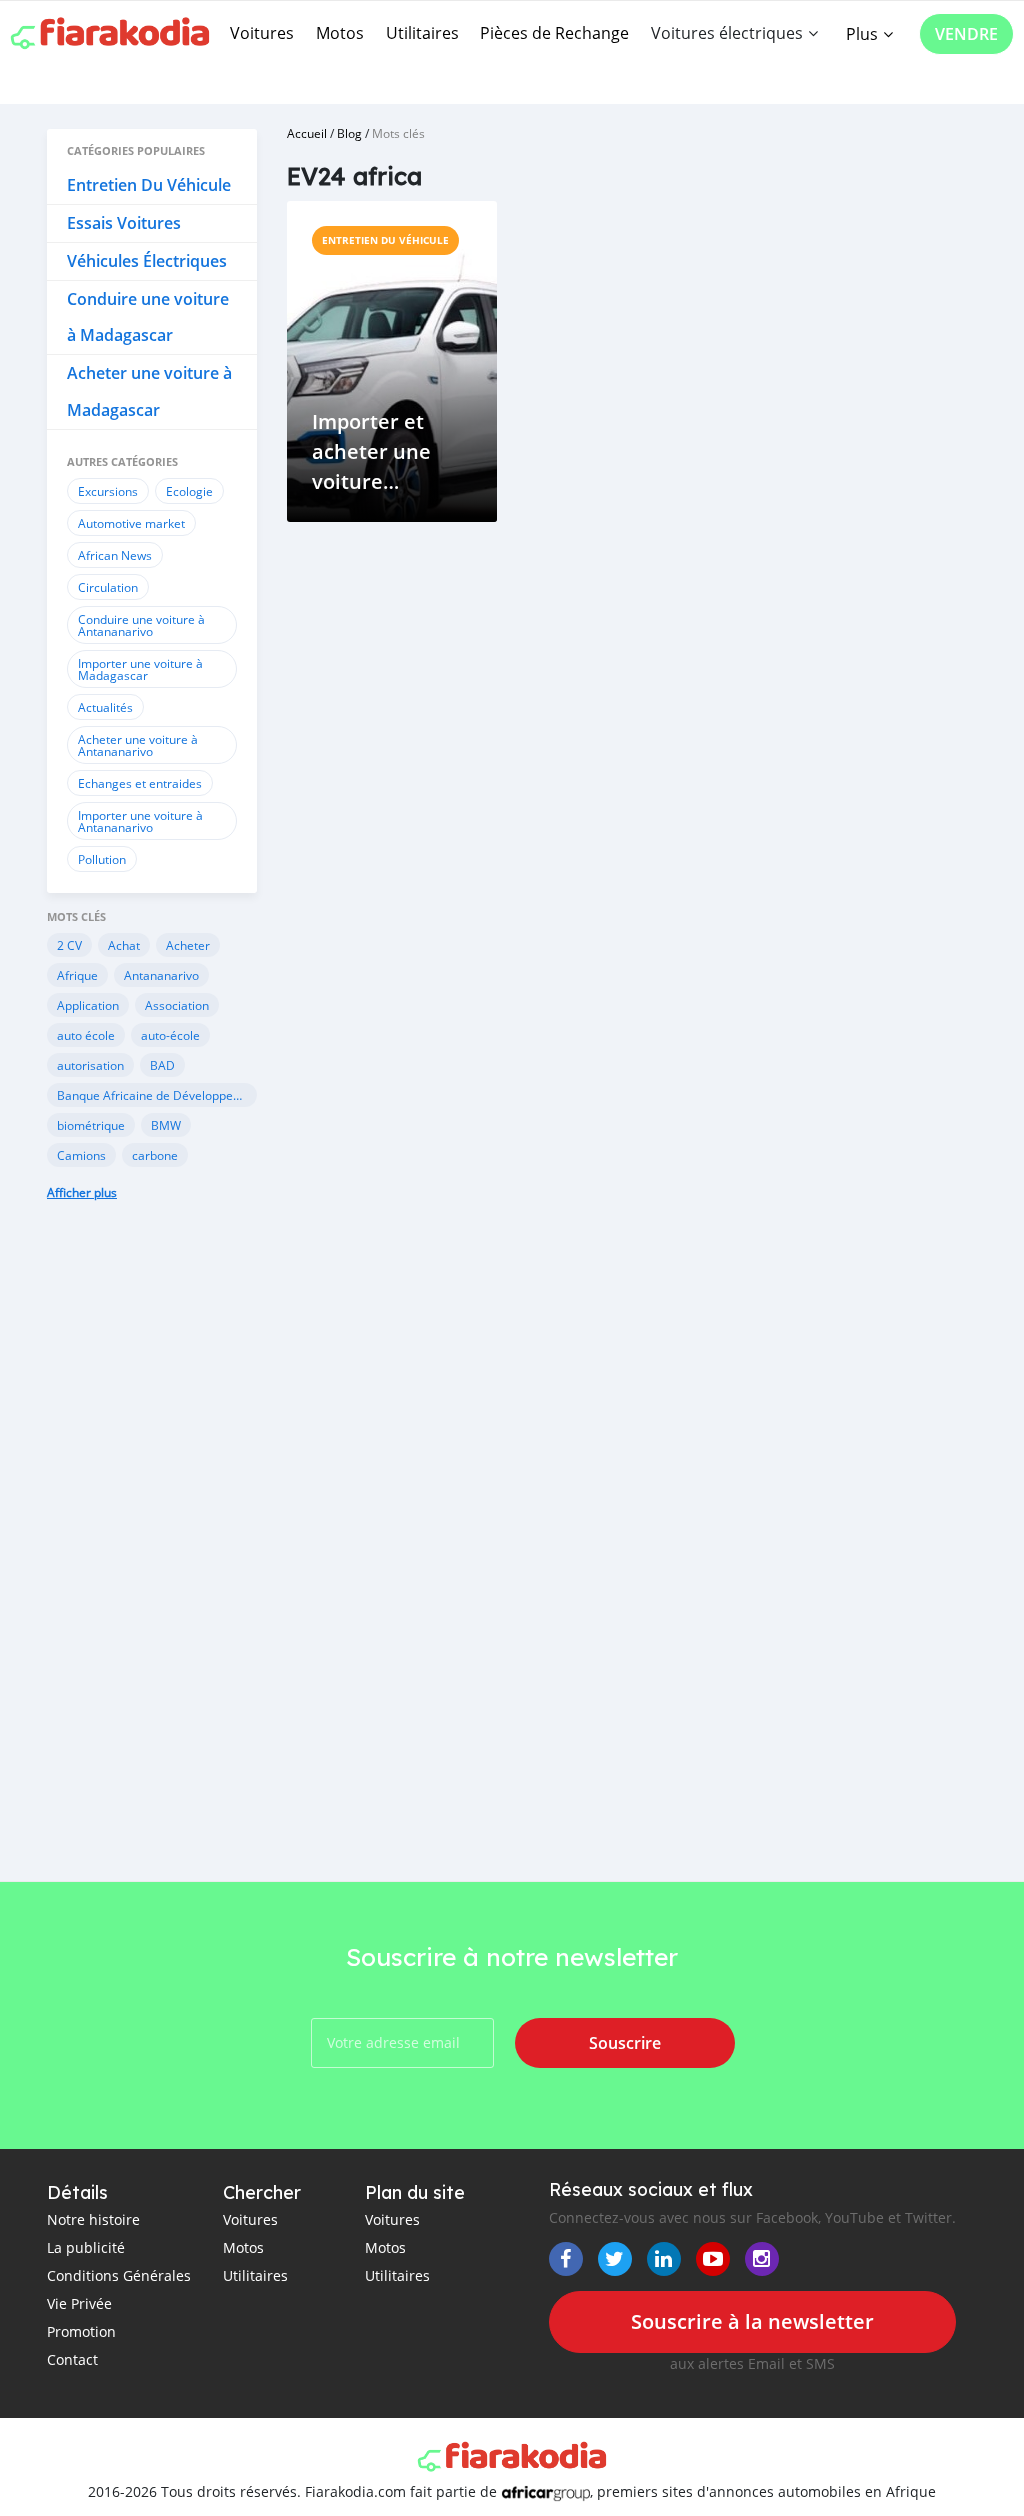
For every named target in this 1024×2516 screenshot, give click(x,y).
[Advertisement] (152, 1561)
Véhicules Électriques (147, 261)
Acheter (188, 945)
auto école (86, 1035)
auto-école (170, 1035)
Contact (72, 2359)
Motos (340, 33)
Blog (349, 133)
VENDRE (966, 34)
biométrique (91, 1125)
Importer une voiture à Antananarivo (140, 821)
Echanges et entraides (140, 783)
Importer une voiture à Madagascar (140, 669)
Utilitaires (422, 33)
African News (115, 555)
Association (177, 1005)
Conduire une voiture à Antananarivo (141, 625)
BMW (166, 1125)
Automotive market (131, 523)
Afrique (77, 975)
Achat (124, 945)
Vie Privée (79, 2303)
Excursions (108, 491)
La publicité (86, 2247)
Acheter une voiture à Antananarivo (138, 745)
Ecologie (189, 491)
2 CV (69, 945)
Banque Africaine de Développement (157, 1095)
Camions (81, 1155)
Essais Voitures (124, 223)
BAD (162, 1065)
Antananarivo (161, 975)
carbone (155, 1155)
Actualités (105, 707)
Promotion (81, 2331)
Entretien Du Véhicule (149, 185)
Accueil (307, 133)
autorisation (90, 1065)
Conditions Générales (119, 2275)
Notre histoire (93, 2219)
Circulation (108, 587)
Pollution (102, 859)
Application (88, 1005)
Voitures (262, 33)
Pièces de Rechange (554, 33)
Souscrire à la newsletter (752, 2321)
